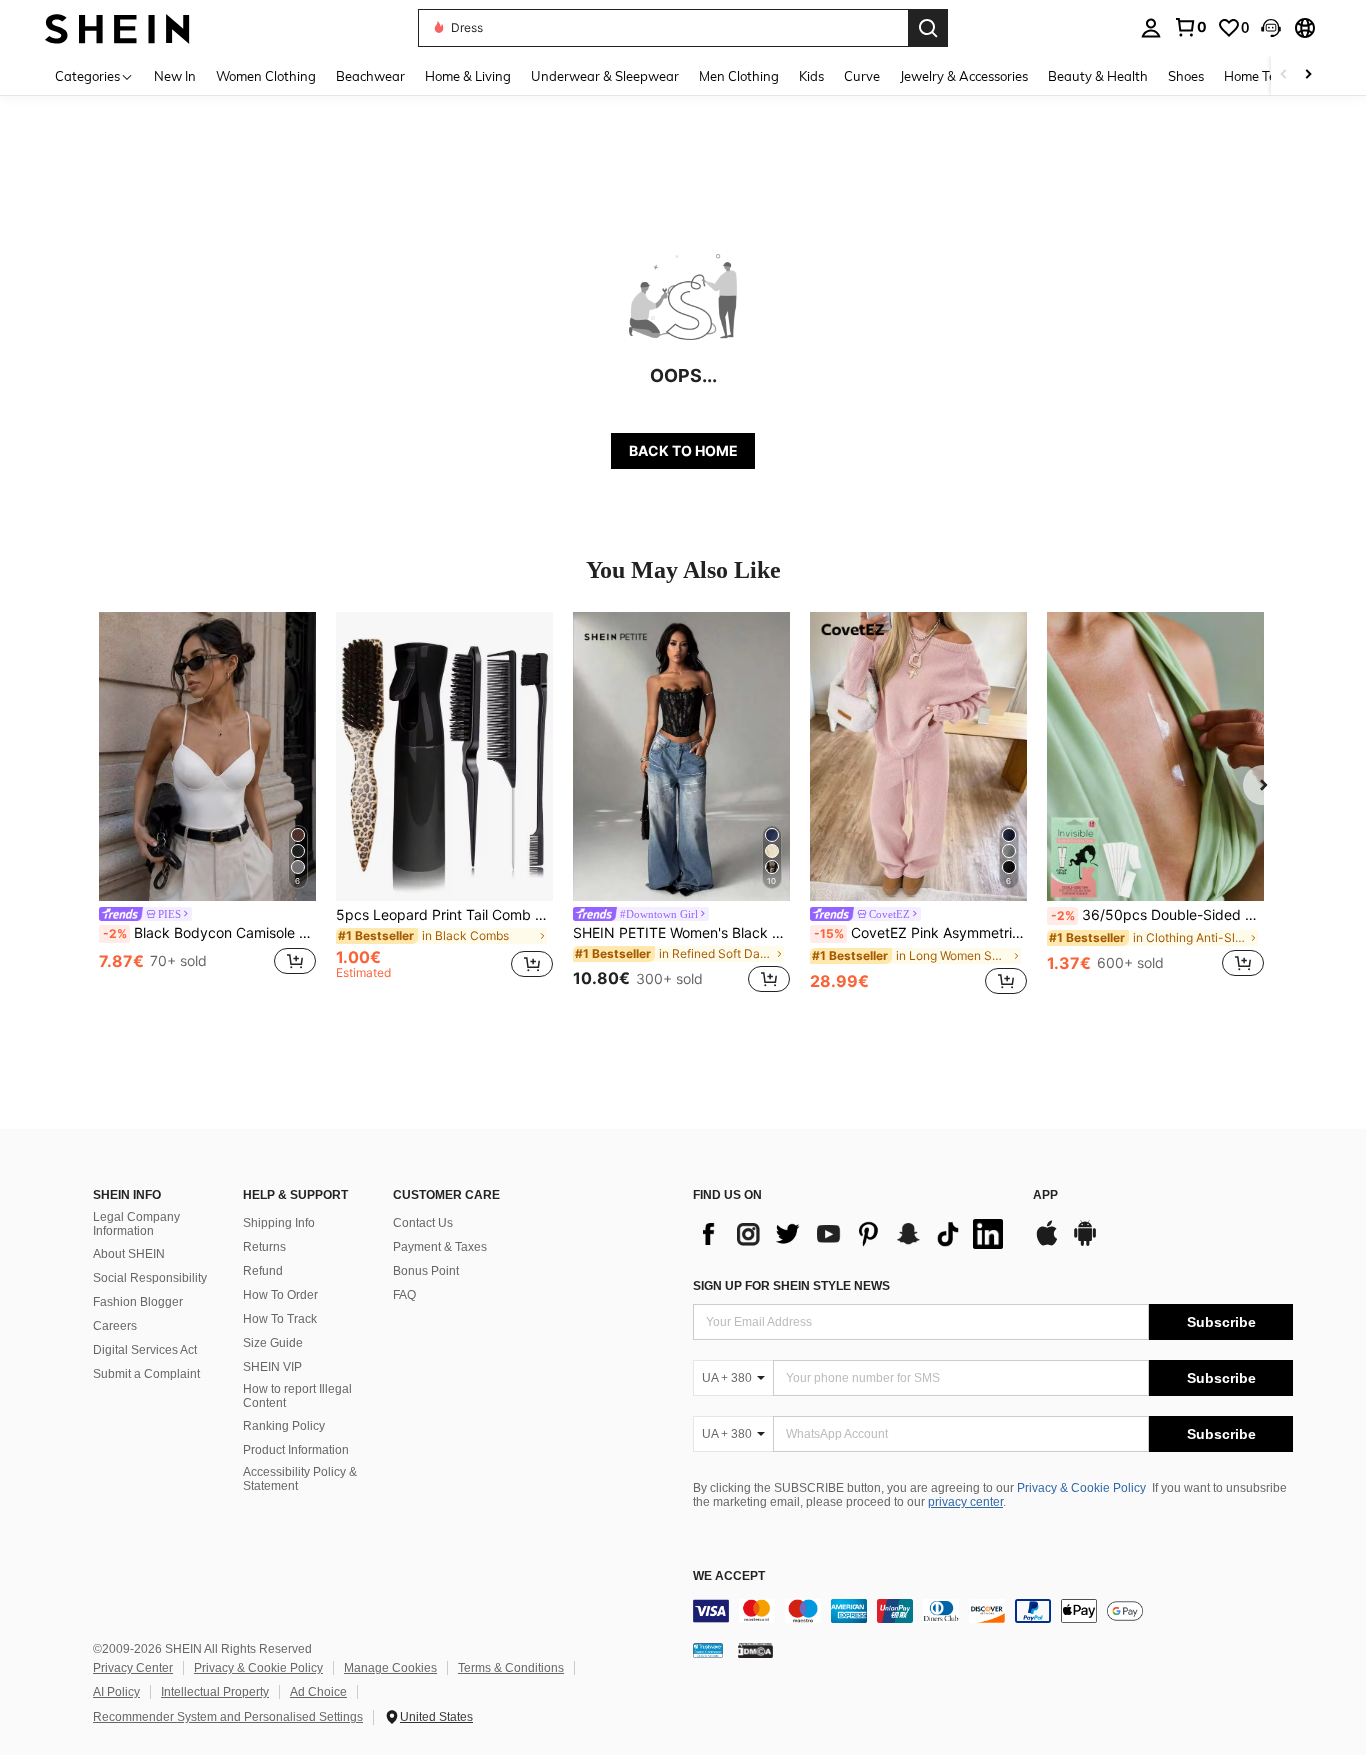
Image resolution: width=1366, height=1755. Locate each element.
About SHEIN (129, 1254)
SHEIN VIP (272, 1367)
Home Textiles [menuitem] (1265, 76)
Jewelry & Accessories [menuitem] (964, 76)
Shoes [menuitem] (1186, 76)
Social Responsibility (150, 1278)
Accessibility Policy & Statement (300, 1479)
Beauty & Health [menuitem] (1098, 76)
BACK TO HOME (683, 450)
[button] (1271, 28)
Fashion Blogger (138, 1302)
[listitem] (207, 805)
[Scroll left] (1284, 75)
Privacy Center (133, 1668)
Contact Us (423, 1223)
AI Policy (116, 1692)
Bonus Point (426, 1271)
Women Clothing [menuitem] (266, 76)
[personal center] (1151, 28)
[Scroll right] (1308, 75)
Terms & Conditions (511, 1668)
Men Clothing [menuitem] (739, 76)
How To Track (280, 1319)
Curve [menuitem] (862, 76)
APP (1045, 1195)
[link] (1190, 27)
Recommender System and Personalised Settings (228, 1717)
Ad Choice (318, 1692)
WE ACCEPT (729, 1576)
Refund (263, 1271)
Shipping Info (279, 1223)
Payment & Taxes (440, 1247)
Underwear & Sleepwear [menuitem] (605, 76)
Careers (115, 1326)
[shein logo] (117, 27)
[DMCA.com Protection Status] (755, 1649)
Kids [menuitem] (811, 76)
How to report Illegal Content (297, 1396)
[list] (853, 1234)
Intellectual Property (215, 1692)
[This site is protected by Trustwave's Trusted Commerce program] (708, 1649)
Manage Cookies (390, 1668)
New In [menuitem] (175, 76)
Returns (264, 1247)
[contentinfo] (993, 1611)
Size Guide (273, 1343)
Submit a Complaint (146, 1374)
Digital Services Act (145, 1350)
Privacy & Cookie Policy (1081, 1488)
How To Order (280, 1295)
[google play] (1085, 1243)
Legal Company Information (136, 1224)
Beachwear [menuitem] (370, 76)
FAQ (404, 1295)
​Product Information (296, 1450)
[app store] (1047, 1243)
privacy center (965, 1502)
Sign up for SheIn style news (791, 1286)
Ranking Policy (284, 1426)
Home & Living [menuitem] (468, 76)
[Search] (928, 28)
